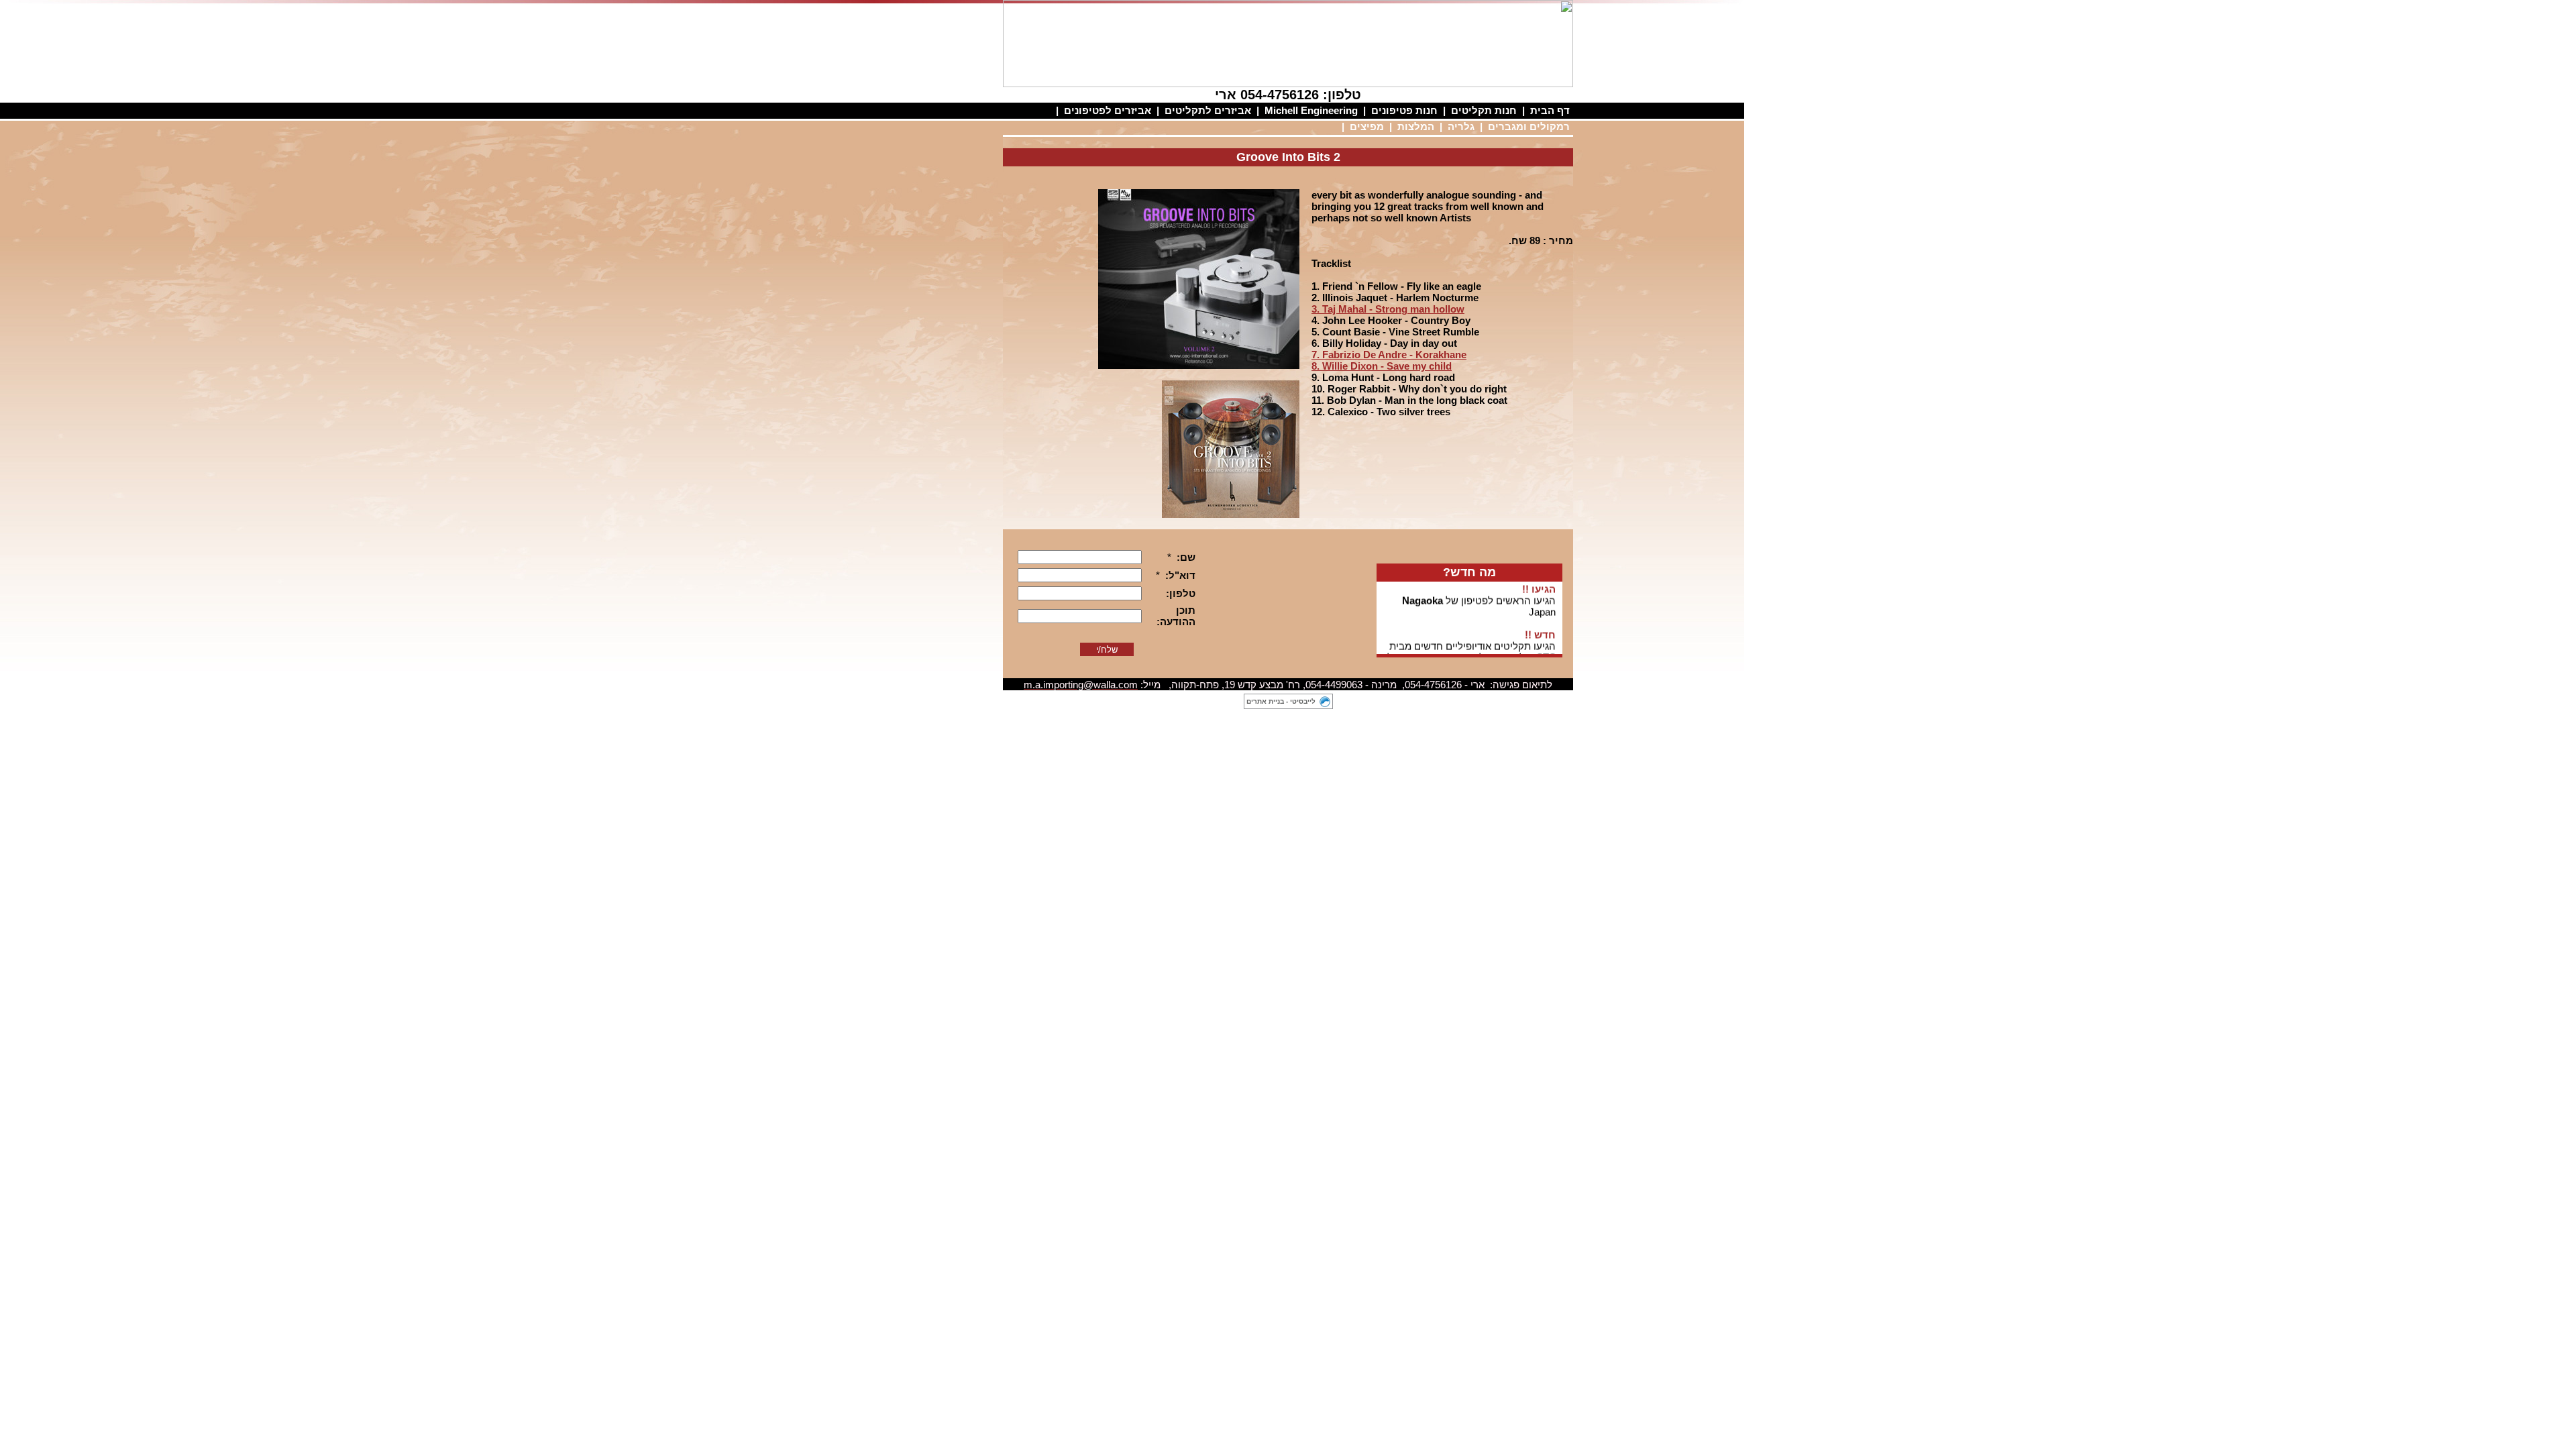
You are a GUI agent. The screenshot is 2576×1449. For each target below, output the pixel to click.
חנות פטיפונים (1404, 110)
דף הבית (1550, 110)
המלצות (1416, 126)
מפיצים (1367, 126)
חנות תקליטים (1484, 110)
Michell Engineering (1311, 110)
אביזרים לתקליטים (1208, 110)
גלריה (1461, 126)
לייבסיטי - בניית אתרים (1281, 701)
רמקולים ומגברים (1529, 126)
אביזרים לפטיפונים (1108, 110)
